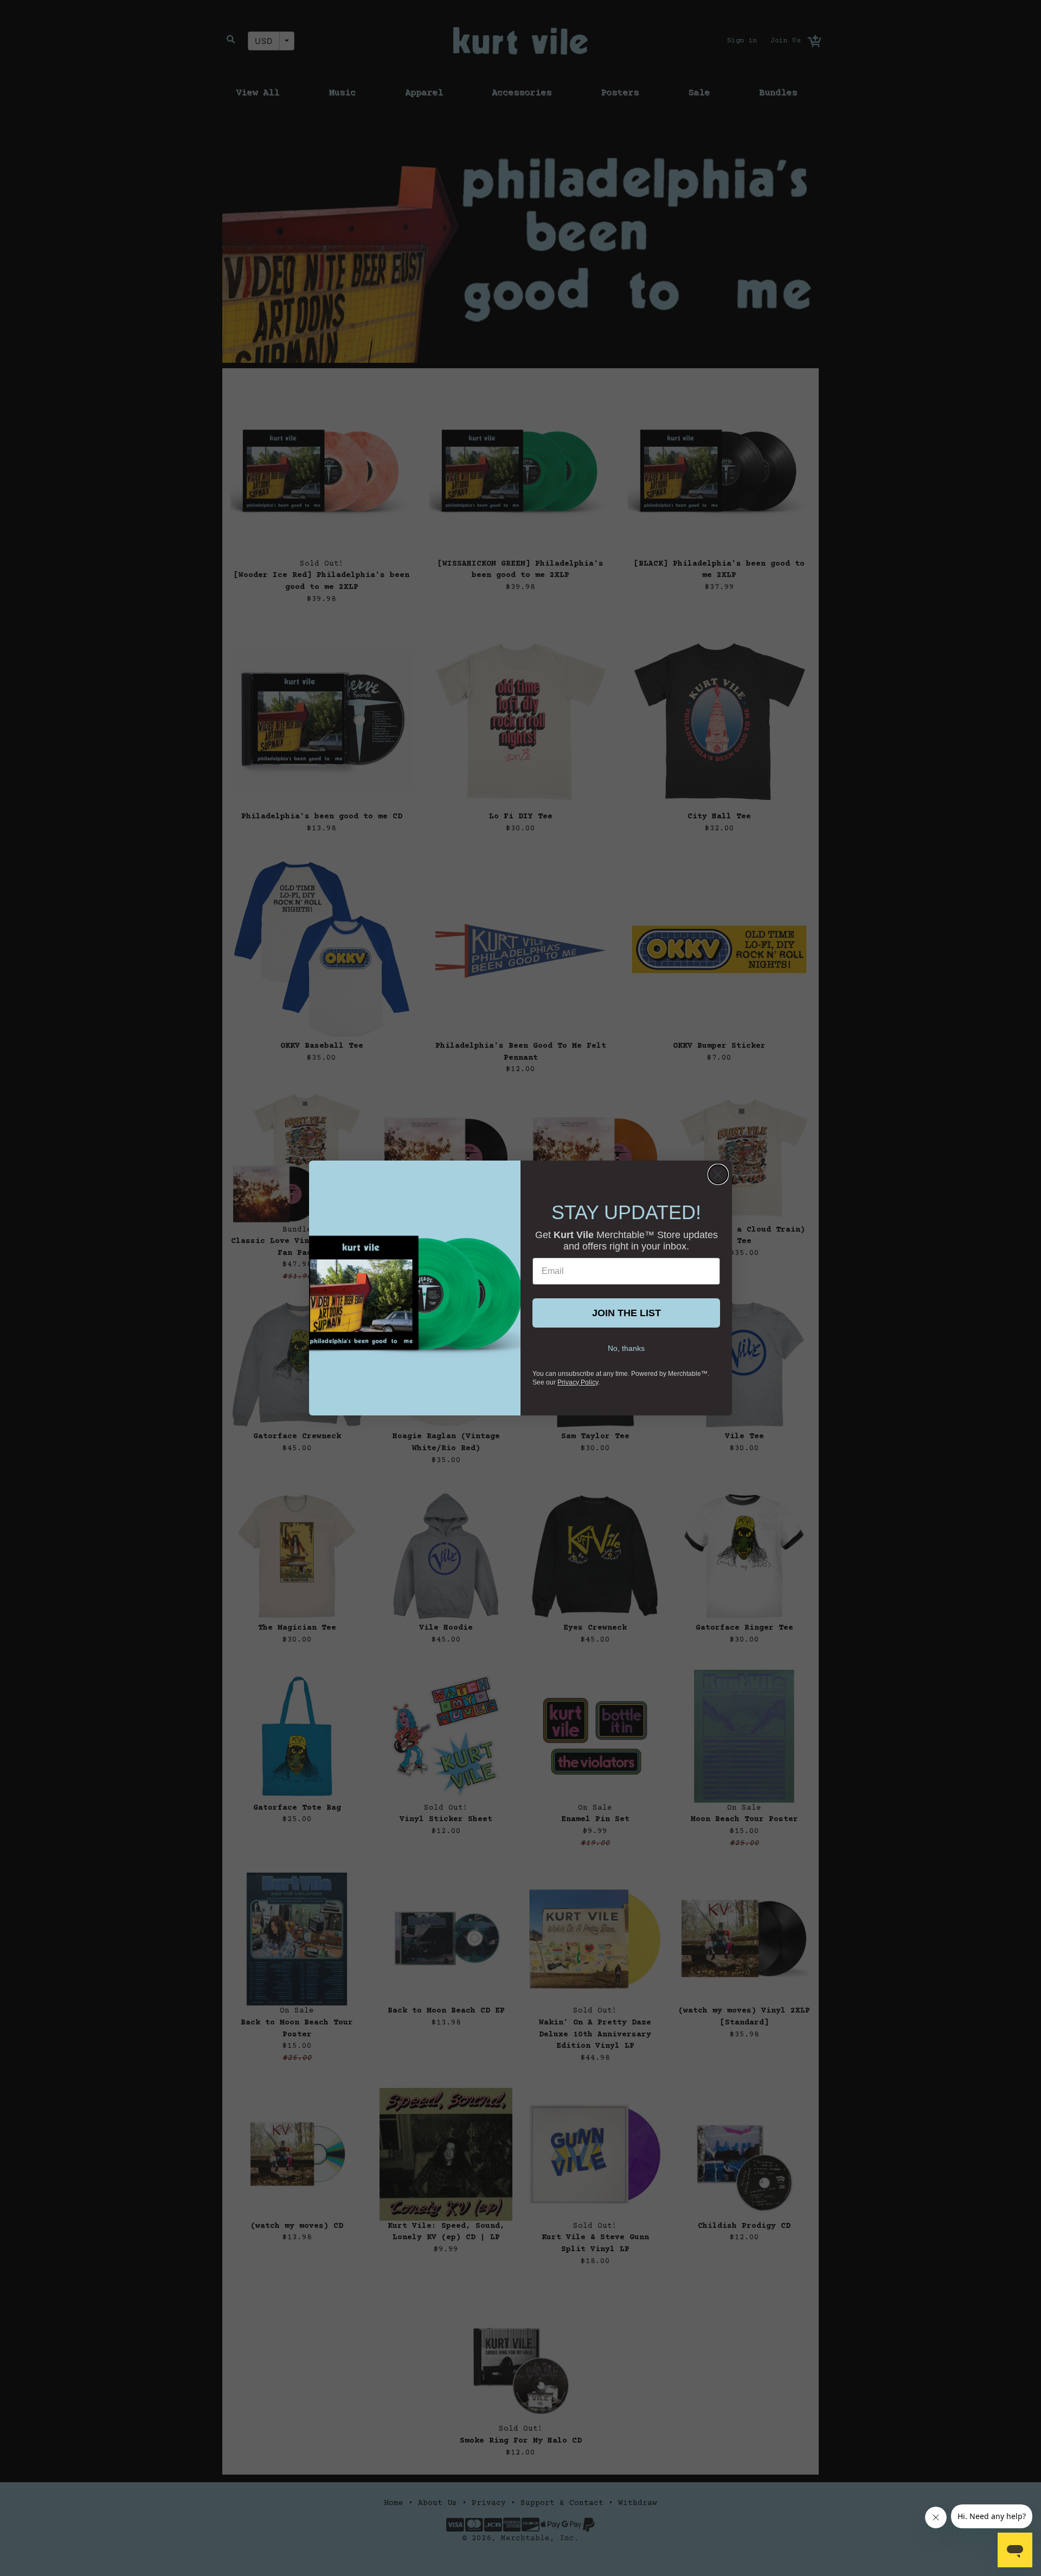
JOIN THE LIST (626, 1313)
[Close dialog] (718, 1174)
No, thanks (626, 1348)
